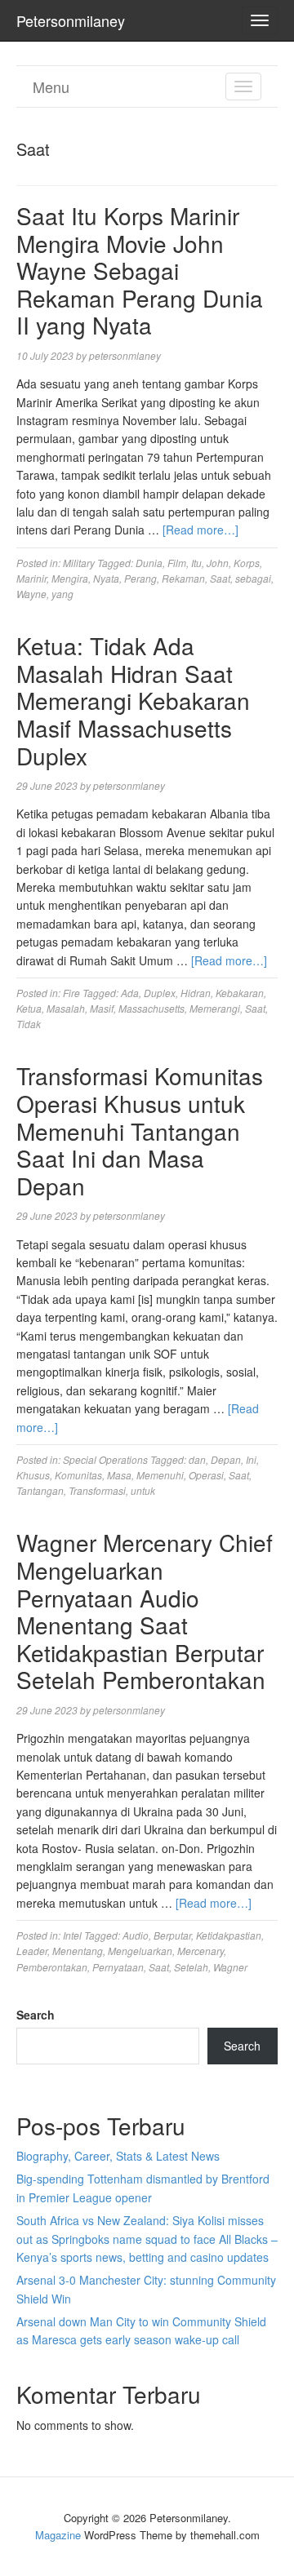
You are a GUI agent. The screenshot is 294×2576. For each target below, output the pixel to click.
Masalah (66, 1008)
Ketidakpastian (229, 1935)
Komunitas (78, 1475)
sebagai (253, 578)
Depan (226, 1459)
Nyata (106, 578)
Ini (251, 1459)
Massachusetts (151, 1008)
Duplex (160, 993)
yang (62, 594)
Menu (51, 86)
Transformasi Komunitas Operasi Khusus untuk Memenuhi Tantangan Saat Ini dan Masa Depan (140, 1130)
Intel (72, 1935)
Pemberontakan (52, 1967)
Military (79, 563)
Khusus (33, 1475)
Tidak (29, 1024)
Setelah (191, 1967)
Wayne (31, 594)
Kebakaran (240, 993)
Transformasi (97, 1490)
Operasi (206, 1475)
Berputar (172, 1935)
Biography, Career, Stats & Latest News (118, 2156)
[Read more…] (200, 530)
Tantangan (40, 1490)
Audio (136, 1935)
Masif (102, 1008)
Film (177, 563)
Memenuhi (160, 1475)
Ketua (29, 1008)
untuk (143, 1490)
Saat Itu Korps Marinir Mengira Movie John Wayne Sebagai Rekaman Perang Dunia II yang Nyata (140, 270)
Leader (32, 1951)
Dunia (149, 563)
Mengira (70, 578)
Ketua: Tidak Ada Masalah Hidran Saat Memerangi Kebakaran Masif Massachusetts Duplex (133, 700)
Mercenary (200, 1951)
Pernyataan (118, 1967)
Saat (220, 578)
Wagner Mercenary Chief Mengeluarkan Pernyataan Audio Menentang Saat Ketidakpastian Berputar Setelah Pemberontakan (145, 1611)
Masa (119, 1475)
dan (197, 1459)
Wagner (230, 1967)
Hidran (196, 993)
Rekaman (183, 578)
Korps (247, 563)
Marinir (31, 578)
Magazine (58, 2535)
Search (36, 2015)
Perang (140, 578)
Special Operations (105, 1459)
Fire (71, 993)
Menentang (78, 1951)
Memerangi (215, 1008)
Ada (130, 993)
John (218, 563)
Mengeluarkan (140, 1951)
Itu (196, 563)
